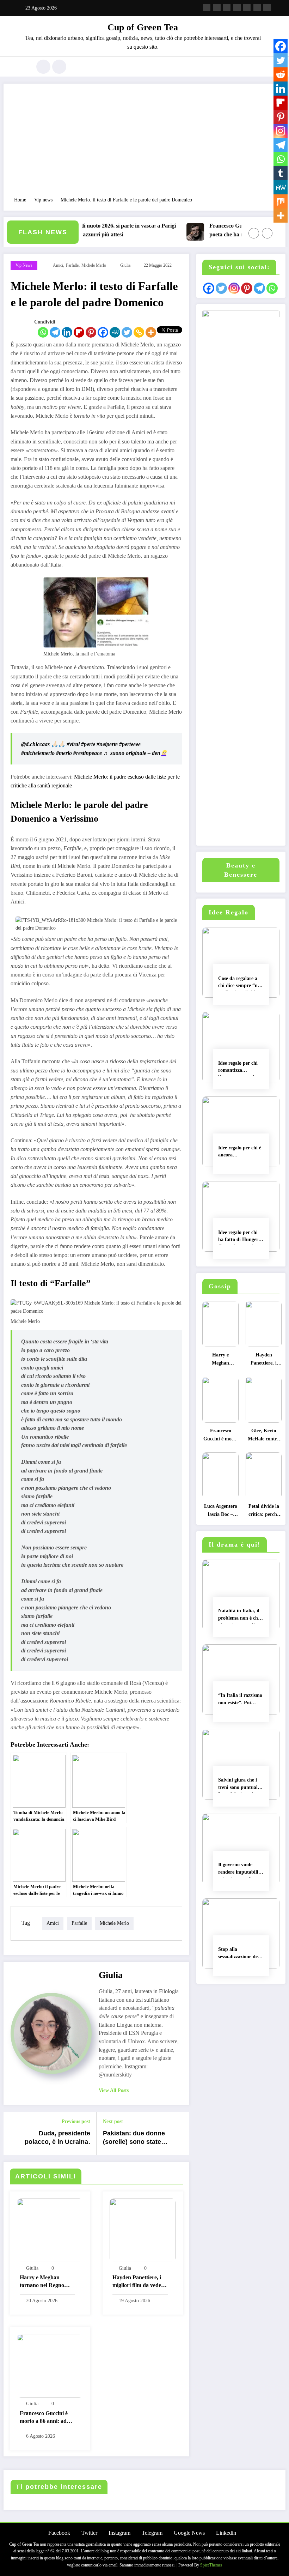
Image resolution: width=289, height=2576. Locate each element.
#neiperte (107, 744)
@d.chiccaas (35, 744)
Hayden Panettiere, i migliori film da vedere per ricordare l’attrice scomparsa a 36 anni (139, 2282)
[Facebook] (103, 332)
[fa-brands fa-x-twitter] (217, 8)
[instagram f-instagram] (227, 8)
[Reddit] (281, 74)
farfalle (72, 265)
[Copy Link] (139, 332)
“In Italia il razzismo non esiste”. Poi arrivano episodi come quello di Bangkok (240, 1700)
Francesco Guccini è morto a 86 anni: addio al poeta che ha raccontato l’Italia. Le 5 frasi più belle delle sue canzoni (194, 231)
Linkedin (226, 2533)
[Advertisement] (144, 144)
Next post (113, 2121)
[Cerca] (43, 67)
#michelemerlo (38, 753)
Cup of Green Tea (143, 27)
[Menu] (23, 67)
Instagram (119, 2533)
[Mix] (281, 201)
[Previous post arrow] (13, 2134)
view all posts (114, 2090)
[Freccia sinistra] (254, 233)
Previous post (76, 2121)
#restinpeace (88, 753)
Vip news (24, 265)
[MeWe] (115, 332)
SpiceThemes (211, 2565)
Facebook (59, 2533)
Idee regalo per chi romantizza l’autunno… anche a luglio (240, 1068)
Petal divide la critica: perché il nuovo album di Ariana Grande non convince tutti (264, 1512)
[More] (151, 332)
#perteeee (130, 744)
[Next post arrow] (180, 2134)
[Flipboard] (79, 332)
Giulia (125, 265)
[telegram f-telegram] (237, 8)
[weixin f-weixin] (247, 8)
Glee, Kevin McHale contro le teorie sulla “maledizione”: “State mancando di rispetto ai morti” (264, 1437)
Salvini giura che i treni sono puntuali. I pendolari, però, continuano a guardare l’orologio (239, 1785)
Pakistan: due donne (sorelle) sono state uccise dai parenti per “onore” (136, 2139)
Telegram (152, 2533)
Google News (189, 2533)
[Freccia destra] (267, 233)
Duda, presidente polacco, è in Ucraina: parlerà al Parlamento (57, 2139)
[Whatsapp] (43, 332)
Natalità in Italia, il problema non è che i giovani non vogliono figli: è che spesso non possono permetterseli (241, 1616)
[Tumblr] (281, 173)
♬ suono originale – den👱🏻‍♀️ (135, 753)
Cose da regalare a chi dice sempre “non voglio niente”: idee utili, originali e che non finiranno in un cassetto (241, 983)
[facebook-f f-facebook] (207, 8)
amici (58, 265)
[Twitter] (127, 332)
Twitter (89, 2533)
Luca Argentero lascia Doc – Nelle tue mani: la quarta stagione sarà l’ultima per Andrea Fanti (221, 1512)
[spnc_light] (59, 67)
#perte (88, 744)
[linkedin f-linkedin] (257, 8)
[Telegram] (55, 332)
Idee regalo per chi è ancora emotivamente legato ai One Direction (240, 1153)
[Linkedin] (67, 332)
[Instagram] (281, 131)
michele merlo (94, 265)
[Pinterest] (91, 332)
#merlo (64, 753)
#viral (73, 744)
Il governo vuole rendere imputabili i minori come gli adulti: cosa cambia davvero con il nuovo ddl (240, 1870)
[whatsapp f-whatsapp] (267, 8)
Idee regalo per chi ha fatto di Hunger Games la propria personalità (238, 1237)
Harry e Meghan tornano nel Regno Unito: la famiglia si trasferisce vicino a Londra (43, 2282)
